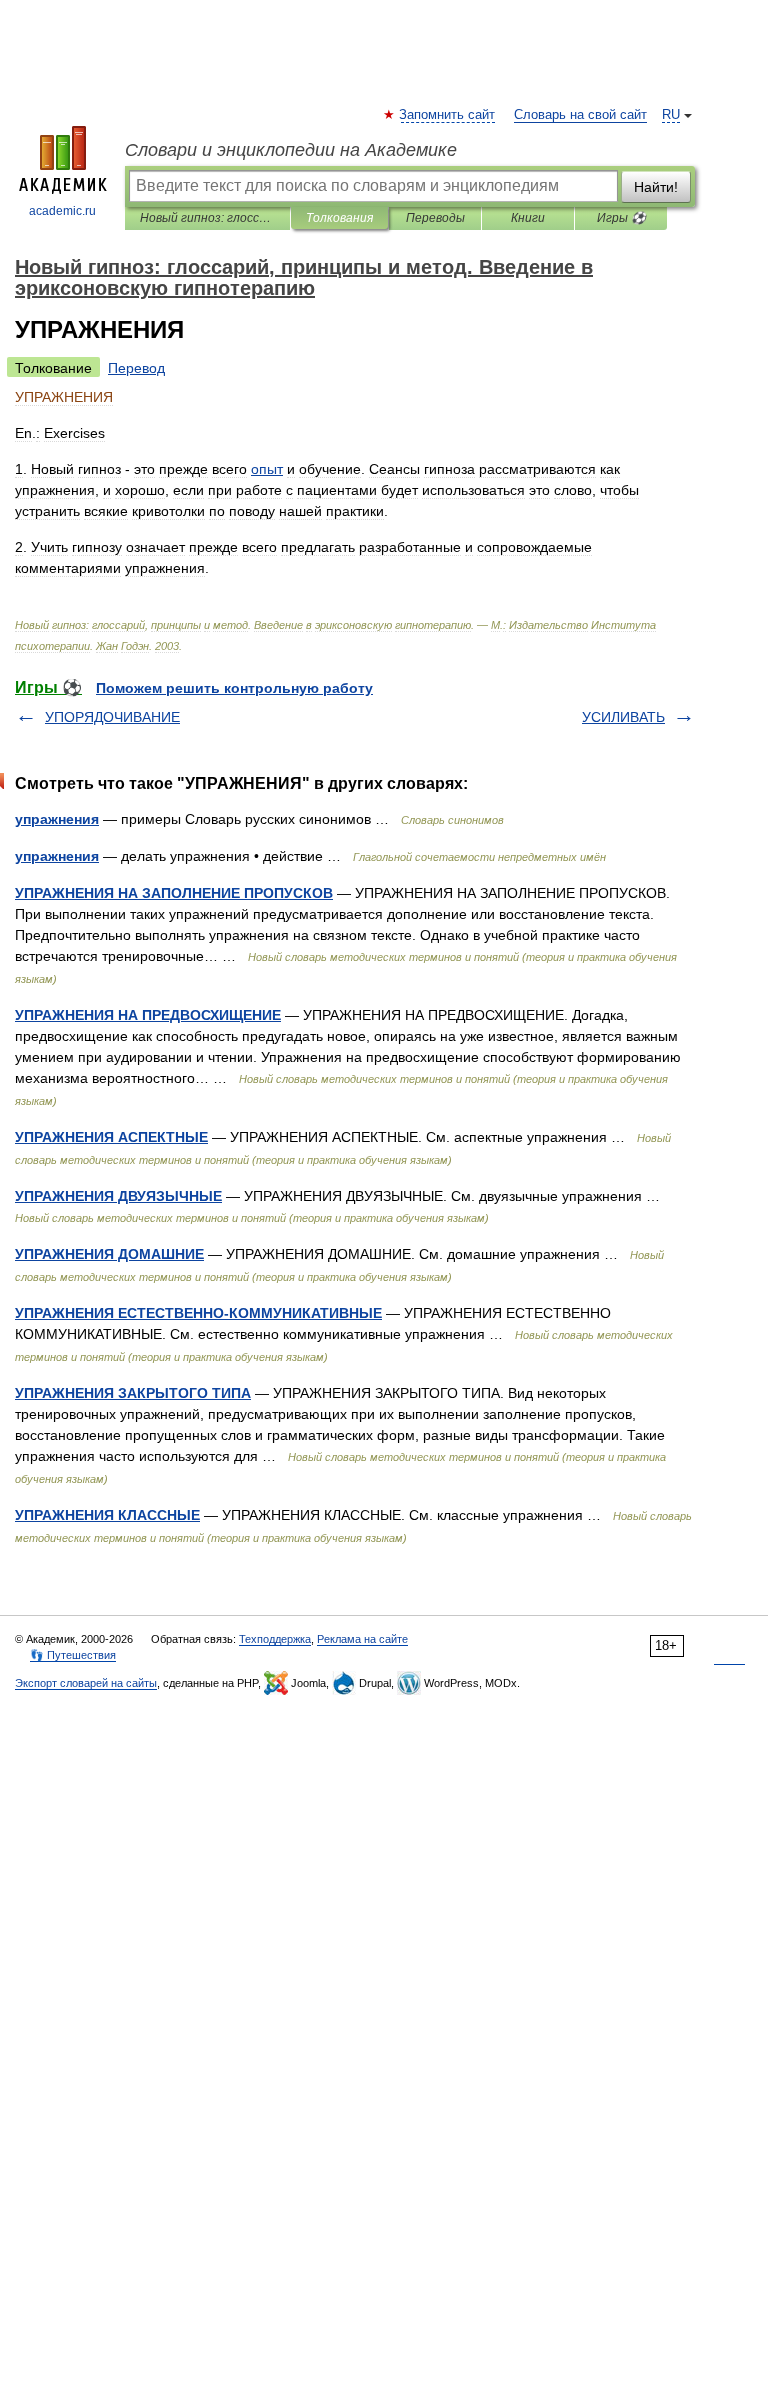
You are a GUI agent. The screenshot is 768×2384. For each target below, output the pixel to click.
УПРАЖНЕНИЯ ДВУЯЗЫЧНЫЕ (118, 1196)
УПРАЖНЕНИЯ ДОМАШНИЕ (109, 1254)
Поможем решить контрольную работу (234, 688)
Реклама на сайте (362, 1639)
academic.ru (62, 211)
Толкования (339, 218)
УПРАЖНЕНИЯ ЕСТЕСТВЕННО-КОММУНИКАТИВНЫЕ (198, 1313)
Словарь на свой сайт (580, 115)
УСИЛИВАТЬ (623, 717)
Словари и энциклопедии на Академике (291, 150)
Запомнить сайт (448, 115)
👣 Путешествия (73, 1655)
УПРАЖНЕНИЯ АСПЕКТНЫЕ (111, 1137)
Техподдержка (275, 1639)
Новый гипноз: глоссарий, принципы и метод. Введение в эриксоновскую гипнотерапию (207, 218)
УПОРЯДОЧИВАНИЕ (112, 717)
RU (671, 115)
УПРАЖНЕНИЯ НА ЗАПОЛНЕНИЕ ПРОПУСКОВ (174, 893)
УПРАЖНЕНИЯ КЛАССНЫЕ (107, 1515)
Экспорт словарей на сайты (86, 1683)
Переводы (435, 218)
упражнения (57, 819)
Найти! (656, 187)
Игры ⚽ (621, 218)
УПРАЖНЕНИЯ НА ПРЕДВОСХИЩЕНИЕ (148, 1015)
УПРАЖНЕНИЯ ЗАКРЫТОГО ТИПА (133, 1393)
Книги (528, 218)
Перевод (136, 368)
